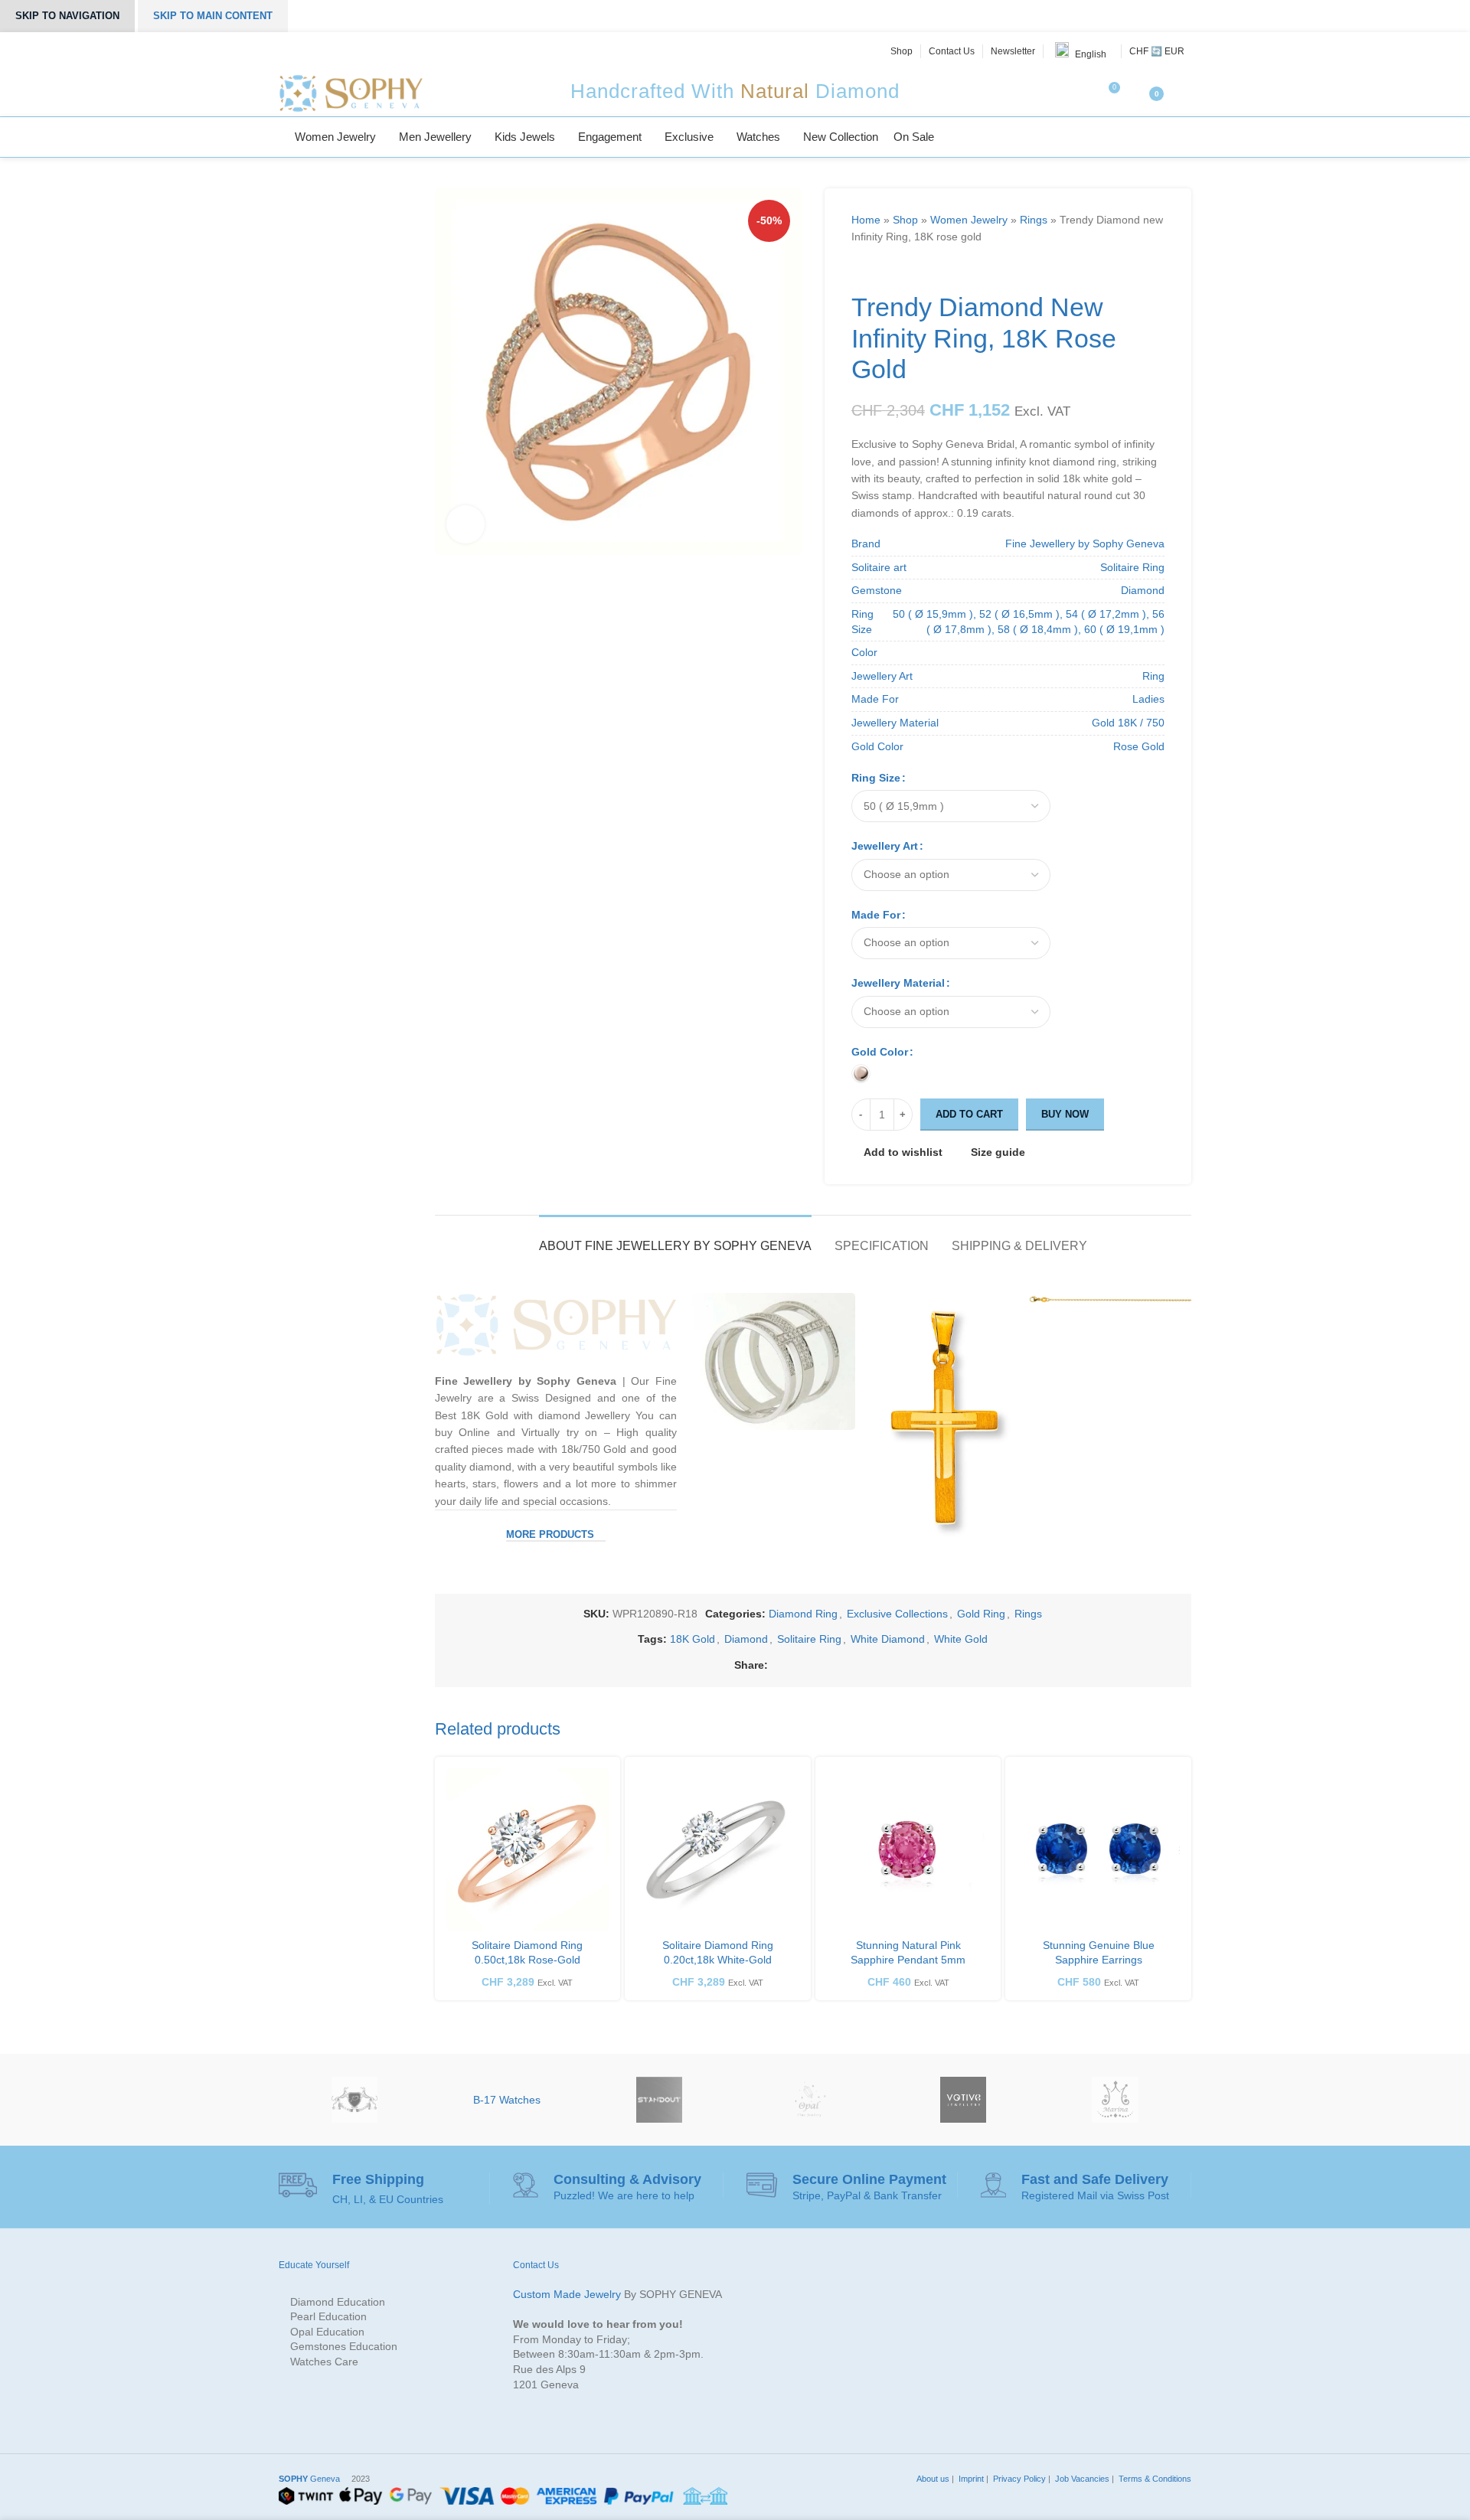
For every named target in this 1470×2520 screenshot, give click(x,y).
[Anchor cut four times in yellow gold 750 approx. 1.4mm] (1110, 1301)
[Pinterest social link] (830, 1665)
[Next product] (890, 269)
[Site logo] (351, 93)
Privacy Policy (1018, 2479)
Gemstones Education (344, 2346)
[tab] (675, 1238)
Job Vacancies (1081, 2479)
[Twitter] (304, 51)
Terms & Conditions (1154, 2479)
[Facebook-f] (287, 51)
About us (932, 2479)
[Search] (1187, 137)
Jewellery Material (898, 983)
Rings (1034, 220)
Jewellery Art (885, 846)
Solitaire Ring (809, 1639)
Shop (905, 220)
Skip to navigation (67, 16)
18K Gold (693, 1639)
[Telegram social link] (882, 1665)
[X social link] (794, 1665)
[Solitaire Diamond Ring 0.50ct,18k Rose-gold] (528, 1850)
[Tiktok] (373, 51)
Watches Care (324, 2362)
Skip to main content (213, 16)
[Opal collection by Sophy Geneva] (811, 2100)
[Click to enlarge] (465, 524)
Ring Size (876, 778)
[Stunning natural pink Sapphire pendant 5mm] (908, 1850)
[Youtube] (356, 51)
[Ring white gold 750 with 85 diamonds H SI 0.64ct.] (774, 1361)
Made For (876, 915)
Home (866, 220)
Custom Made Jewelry (567, 2294)
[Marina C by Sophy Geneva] (1115, 2100)
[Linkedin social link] (847, 1665)
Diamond (746, 1639)
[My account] (1185, 93)
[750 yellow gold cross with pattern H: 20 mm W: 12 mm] (941, 1425)
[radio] (861, 1074)
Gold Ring (981, 1614)
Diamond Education (338, 2302)
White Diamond (888, 1639)
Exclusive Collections (897, 1614)
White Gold (961, 1639)
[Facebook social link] (777, 1665)
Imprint (970, 2479)
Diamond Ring (803, 1614)
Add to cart (969, 1114)
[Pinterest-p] (338, 51)
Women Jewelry (969, 220)
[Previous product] (859, 269)
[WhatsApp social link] (865, 1665)
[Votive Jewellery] (964, 2100)
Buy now (1065, 1114)
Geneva (309, 2479)
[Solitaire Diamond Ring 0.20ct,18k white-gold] (718, 1850)
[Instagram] (322, 51)
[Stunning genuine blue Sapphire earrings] (1098, 1850)
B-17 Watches (507, 2100)
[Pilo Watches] (355, 2100)
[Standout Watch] (659, 2100)
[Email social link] (812, 1665)
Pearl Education (328, 2316)
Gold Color (880, 1052)
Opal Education (327, 2332)
